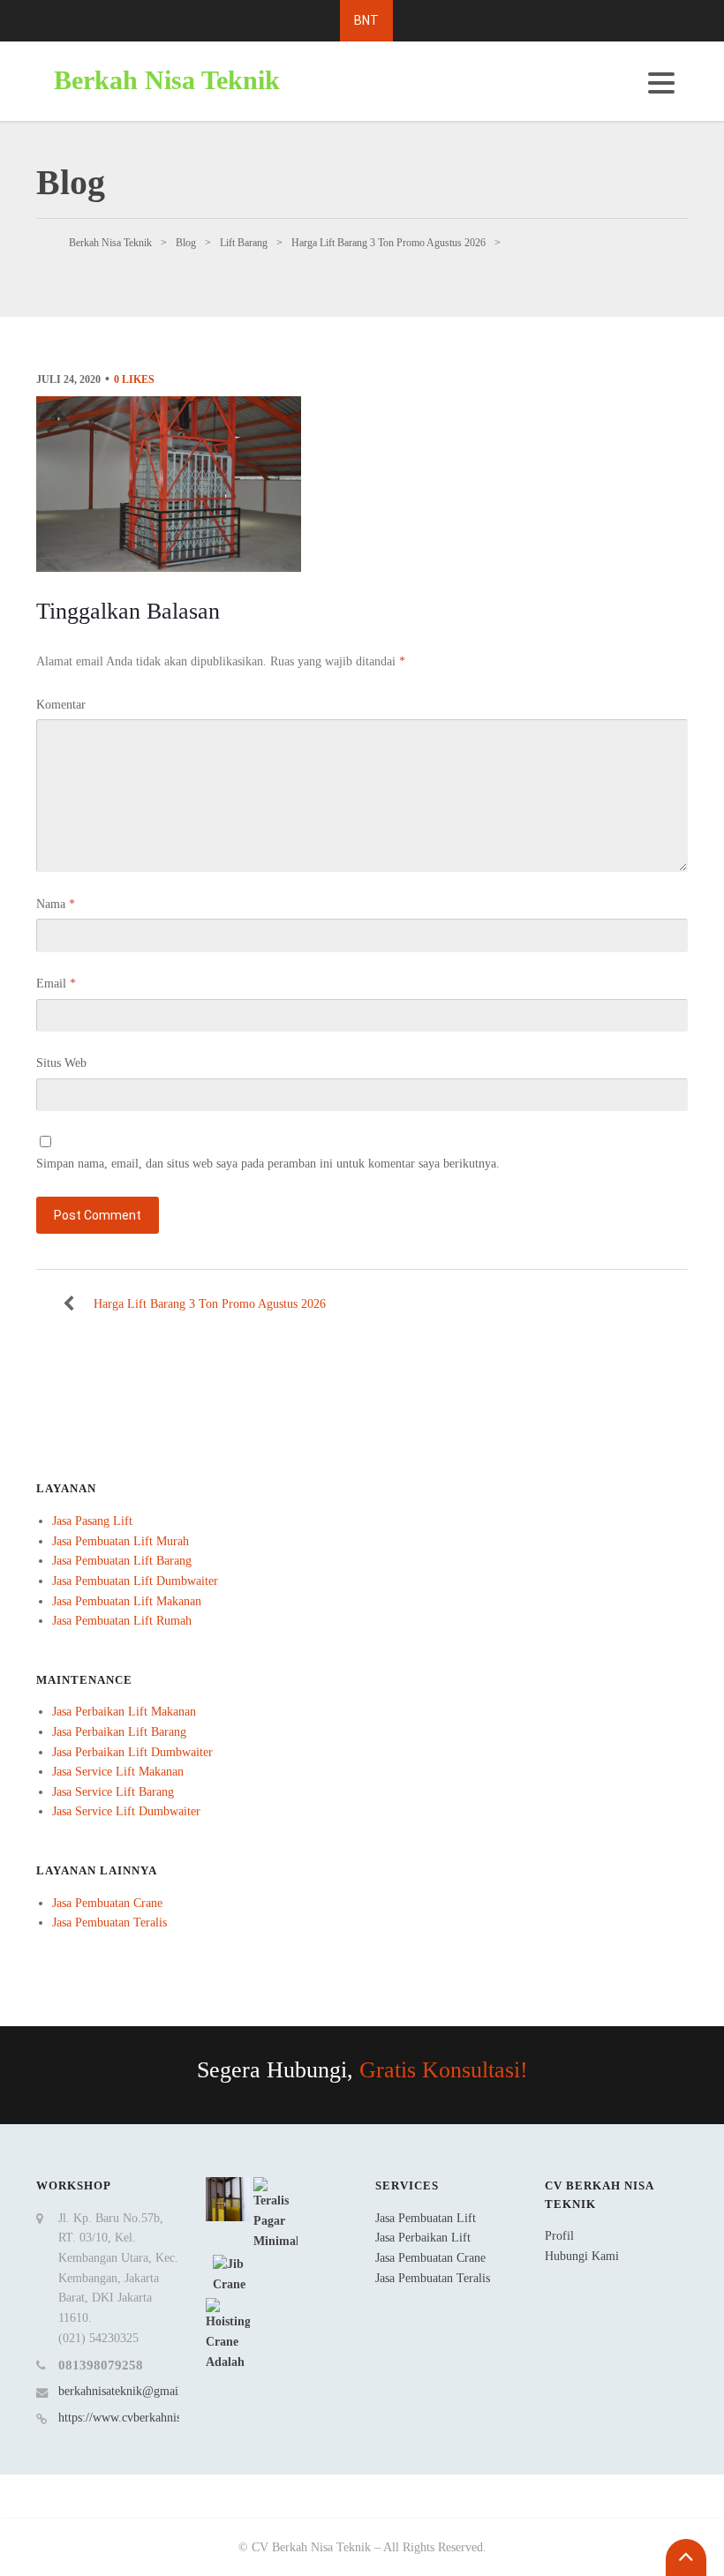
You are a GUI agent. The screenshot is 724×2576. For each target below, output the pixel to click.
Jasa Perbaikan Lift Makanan (124, 1712)
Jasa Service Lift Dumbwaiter (126, 1811)
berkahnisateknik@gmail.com (132, 2391)
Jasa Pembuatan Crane (107, 1903)
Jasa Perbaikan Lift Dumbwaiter (132, 1752)
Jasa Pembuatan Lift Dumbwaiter (135, 1581)
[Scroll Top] (686, 2557)
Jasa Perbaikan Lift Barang (119, 1732)
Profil (559, 2236)
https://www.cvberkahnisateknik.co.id (152, 2418)
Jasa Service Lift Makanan (118, 1772)
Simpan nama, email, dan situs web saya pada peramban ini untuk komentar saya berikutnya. (268, 1164)
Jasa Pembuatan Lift (426, 2218)
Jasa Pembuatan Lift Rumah (122, 1621)
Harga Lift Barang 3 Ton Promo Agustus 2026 (210, 1304)
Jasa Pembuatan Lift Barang (122, 1561)
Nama (56, 904)
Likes (134, 379)
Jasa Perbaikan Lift (423, 2238)
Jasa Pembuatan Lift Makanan (127, 1601)
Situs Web (61, 1063)
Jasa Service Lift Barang (113, 1792)
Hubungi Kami (582, 2256)
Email (56, 984)
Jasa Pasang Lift (92, 1521)
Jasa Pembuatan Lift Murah (121, 1541)
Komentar (61, 705)
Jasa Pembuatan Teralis (109, 1923)
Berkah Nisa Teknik (167, 80)
